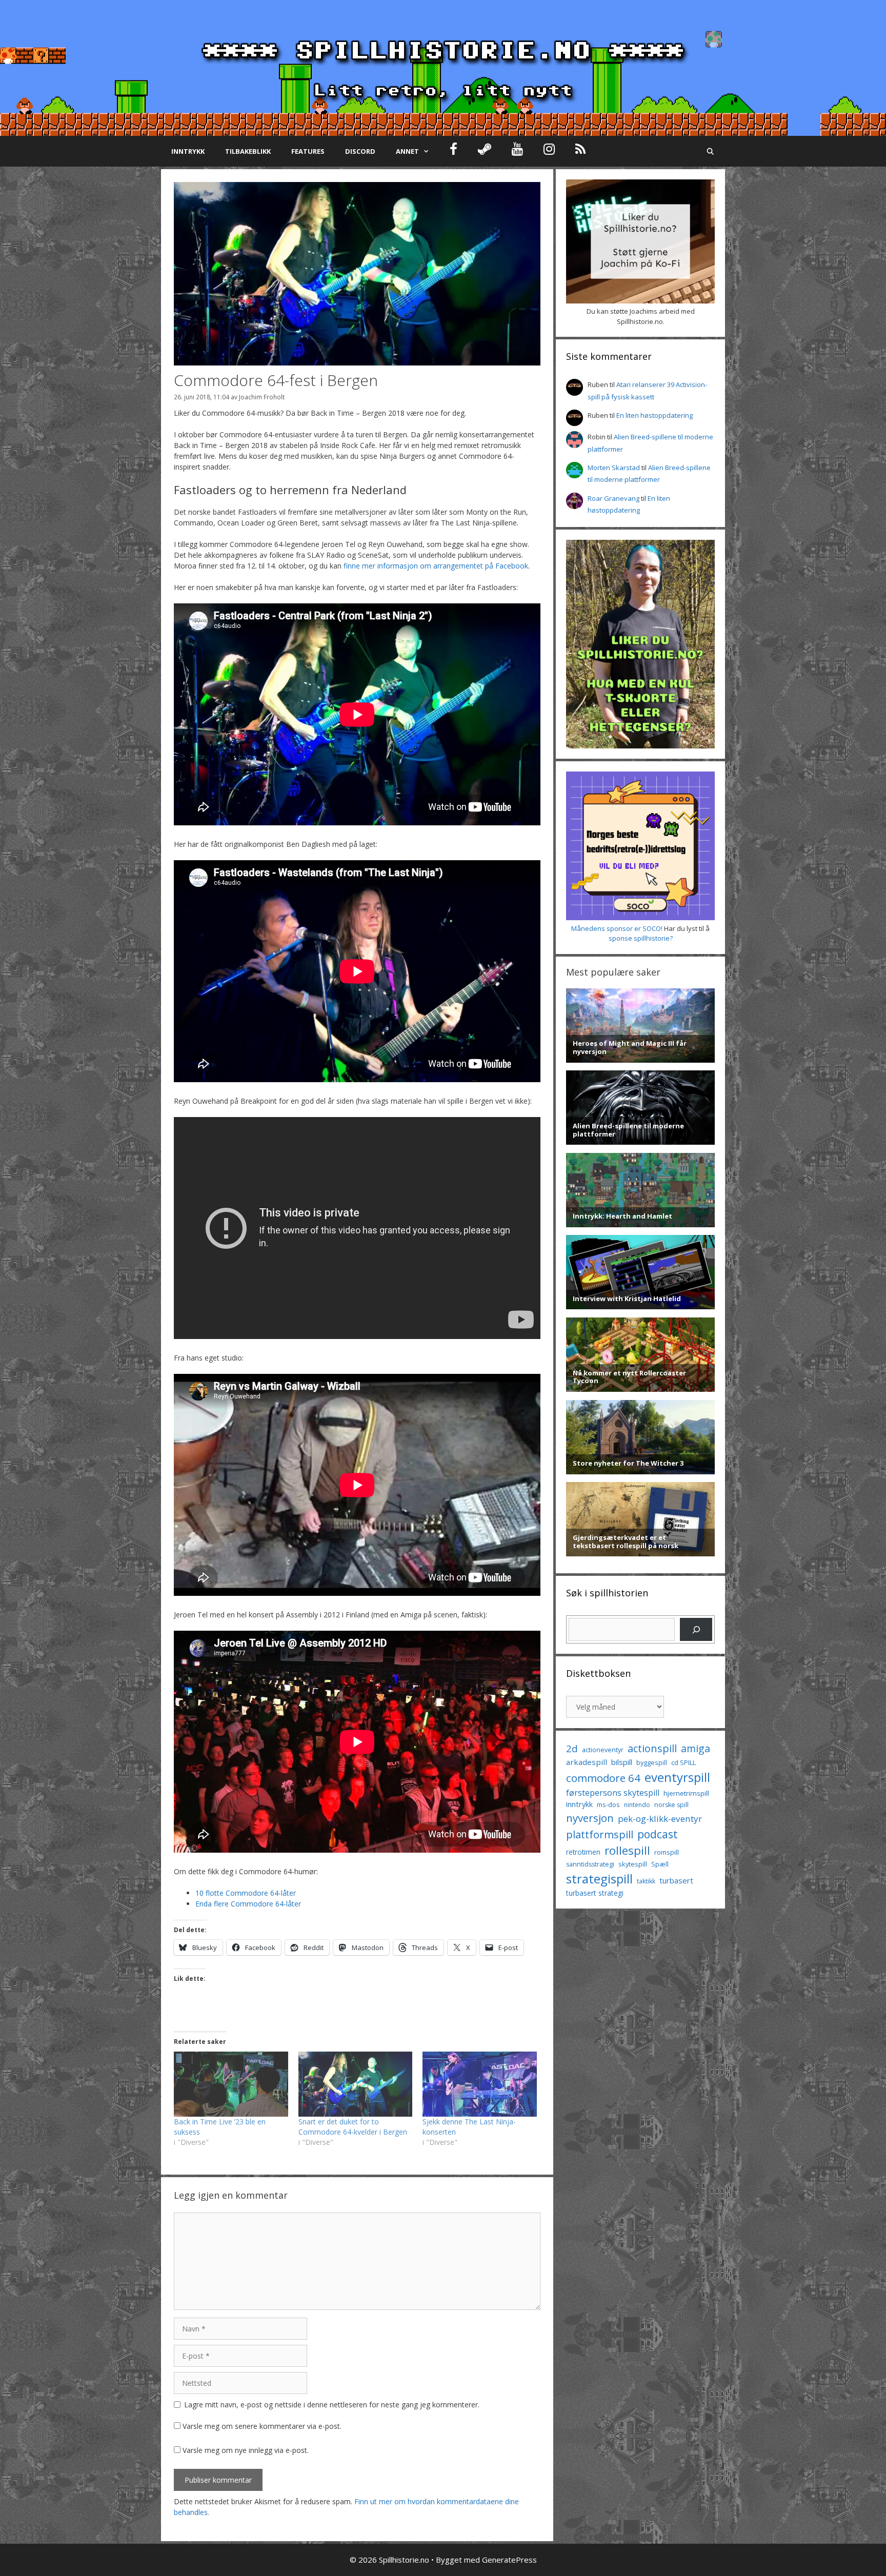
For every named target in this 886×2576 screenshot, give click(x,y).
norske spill (671, 1805)
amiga (696, 1748)
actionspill (652, 1748)
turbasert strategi (595, 1893)
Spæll (660, 1864)
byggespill (652, 1762)
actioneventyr (603, 1750)
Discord (360, 151)
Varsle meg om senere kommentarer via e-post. (262, 2426)
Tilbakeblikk (248, 151)
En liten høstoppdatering (655, 415)
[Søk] (696, 1629)
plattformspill (600, 1834)
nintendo (637, 1805)
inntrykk (579, 1804)
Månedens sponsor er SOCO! (617, 928)
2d (572, 1748)
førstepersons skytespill (613, 1793)
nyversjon (590, 1818)
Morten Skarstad (614, 468)
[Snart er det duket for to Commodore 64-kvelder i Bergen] (356, 2084)
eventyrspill (677, 1777)
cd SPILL (683, 1762)
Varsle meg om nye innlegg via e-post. (246, 2450)
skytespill (633, 1864)
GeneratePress (509, 2560)
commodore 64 (603, 1778)
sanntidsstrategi (590, 1864)
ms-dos (608, 1804)
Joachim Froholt (262, 397)
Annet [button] (407, 151)
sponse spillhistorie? (641, 938)
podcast (658, 1834)
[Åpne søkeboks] (710, 151)
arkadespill (587, 1762)
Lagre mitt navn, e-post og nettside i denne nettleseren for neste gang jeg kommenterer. (332, 2405)
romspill (667, 1852)
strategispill (599, 1879)
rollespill (627, 1850)
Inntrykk (188, 151)
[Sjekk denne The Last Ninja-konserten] (480, 2084)
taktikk (646, 1881)
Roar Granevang (613, 498)
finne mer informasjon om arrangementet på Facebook (436, 566)
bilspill (622, 1762)
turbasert (676, 1880)
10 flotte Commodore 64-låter (246, 1893)
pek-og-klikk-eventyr (660, 1819)
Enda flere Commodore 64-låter (248, 1904)
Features (308, 151)
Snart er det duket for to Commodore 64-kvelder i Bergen (353, 2127)
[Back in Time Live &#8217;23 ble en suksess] (231, 2084)
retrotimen (583, 1852)
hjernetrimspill (686, 1793)
